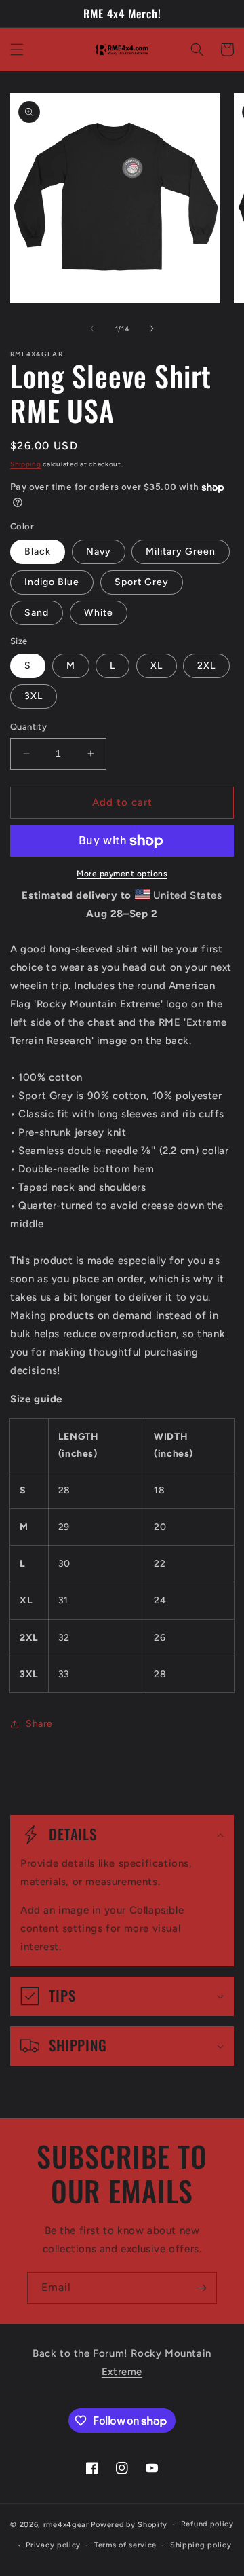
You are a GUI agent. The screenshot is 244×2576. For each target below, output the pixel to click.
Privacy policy (53, 2545)
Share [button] (39, 1724)
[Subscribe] (201, 2288)
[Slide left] (92, 329)
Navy (99, 552)
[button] (17, 50)
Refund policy (207, 2524)
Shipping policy (201, 2545)
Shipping (26, 464)
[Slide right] (152, 329)
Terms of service (125, 2545)
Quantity (28, 727)
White (99, 613)
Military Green (181, 552)
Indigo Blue (52, 582)
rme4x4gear (66, 2525)
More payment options (122, 874)
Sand (37, 613)
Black (38, 552)
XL (157, 666)
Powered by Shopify (129, 2525)
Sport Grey (142, 582)
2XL (206, 666)
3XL (34, 696)
